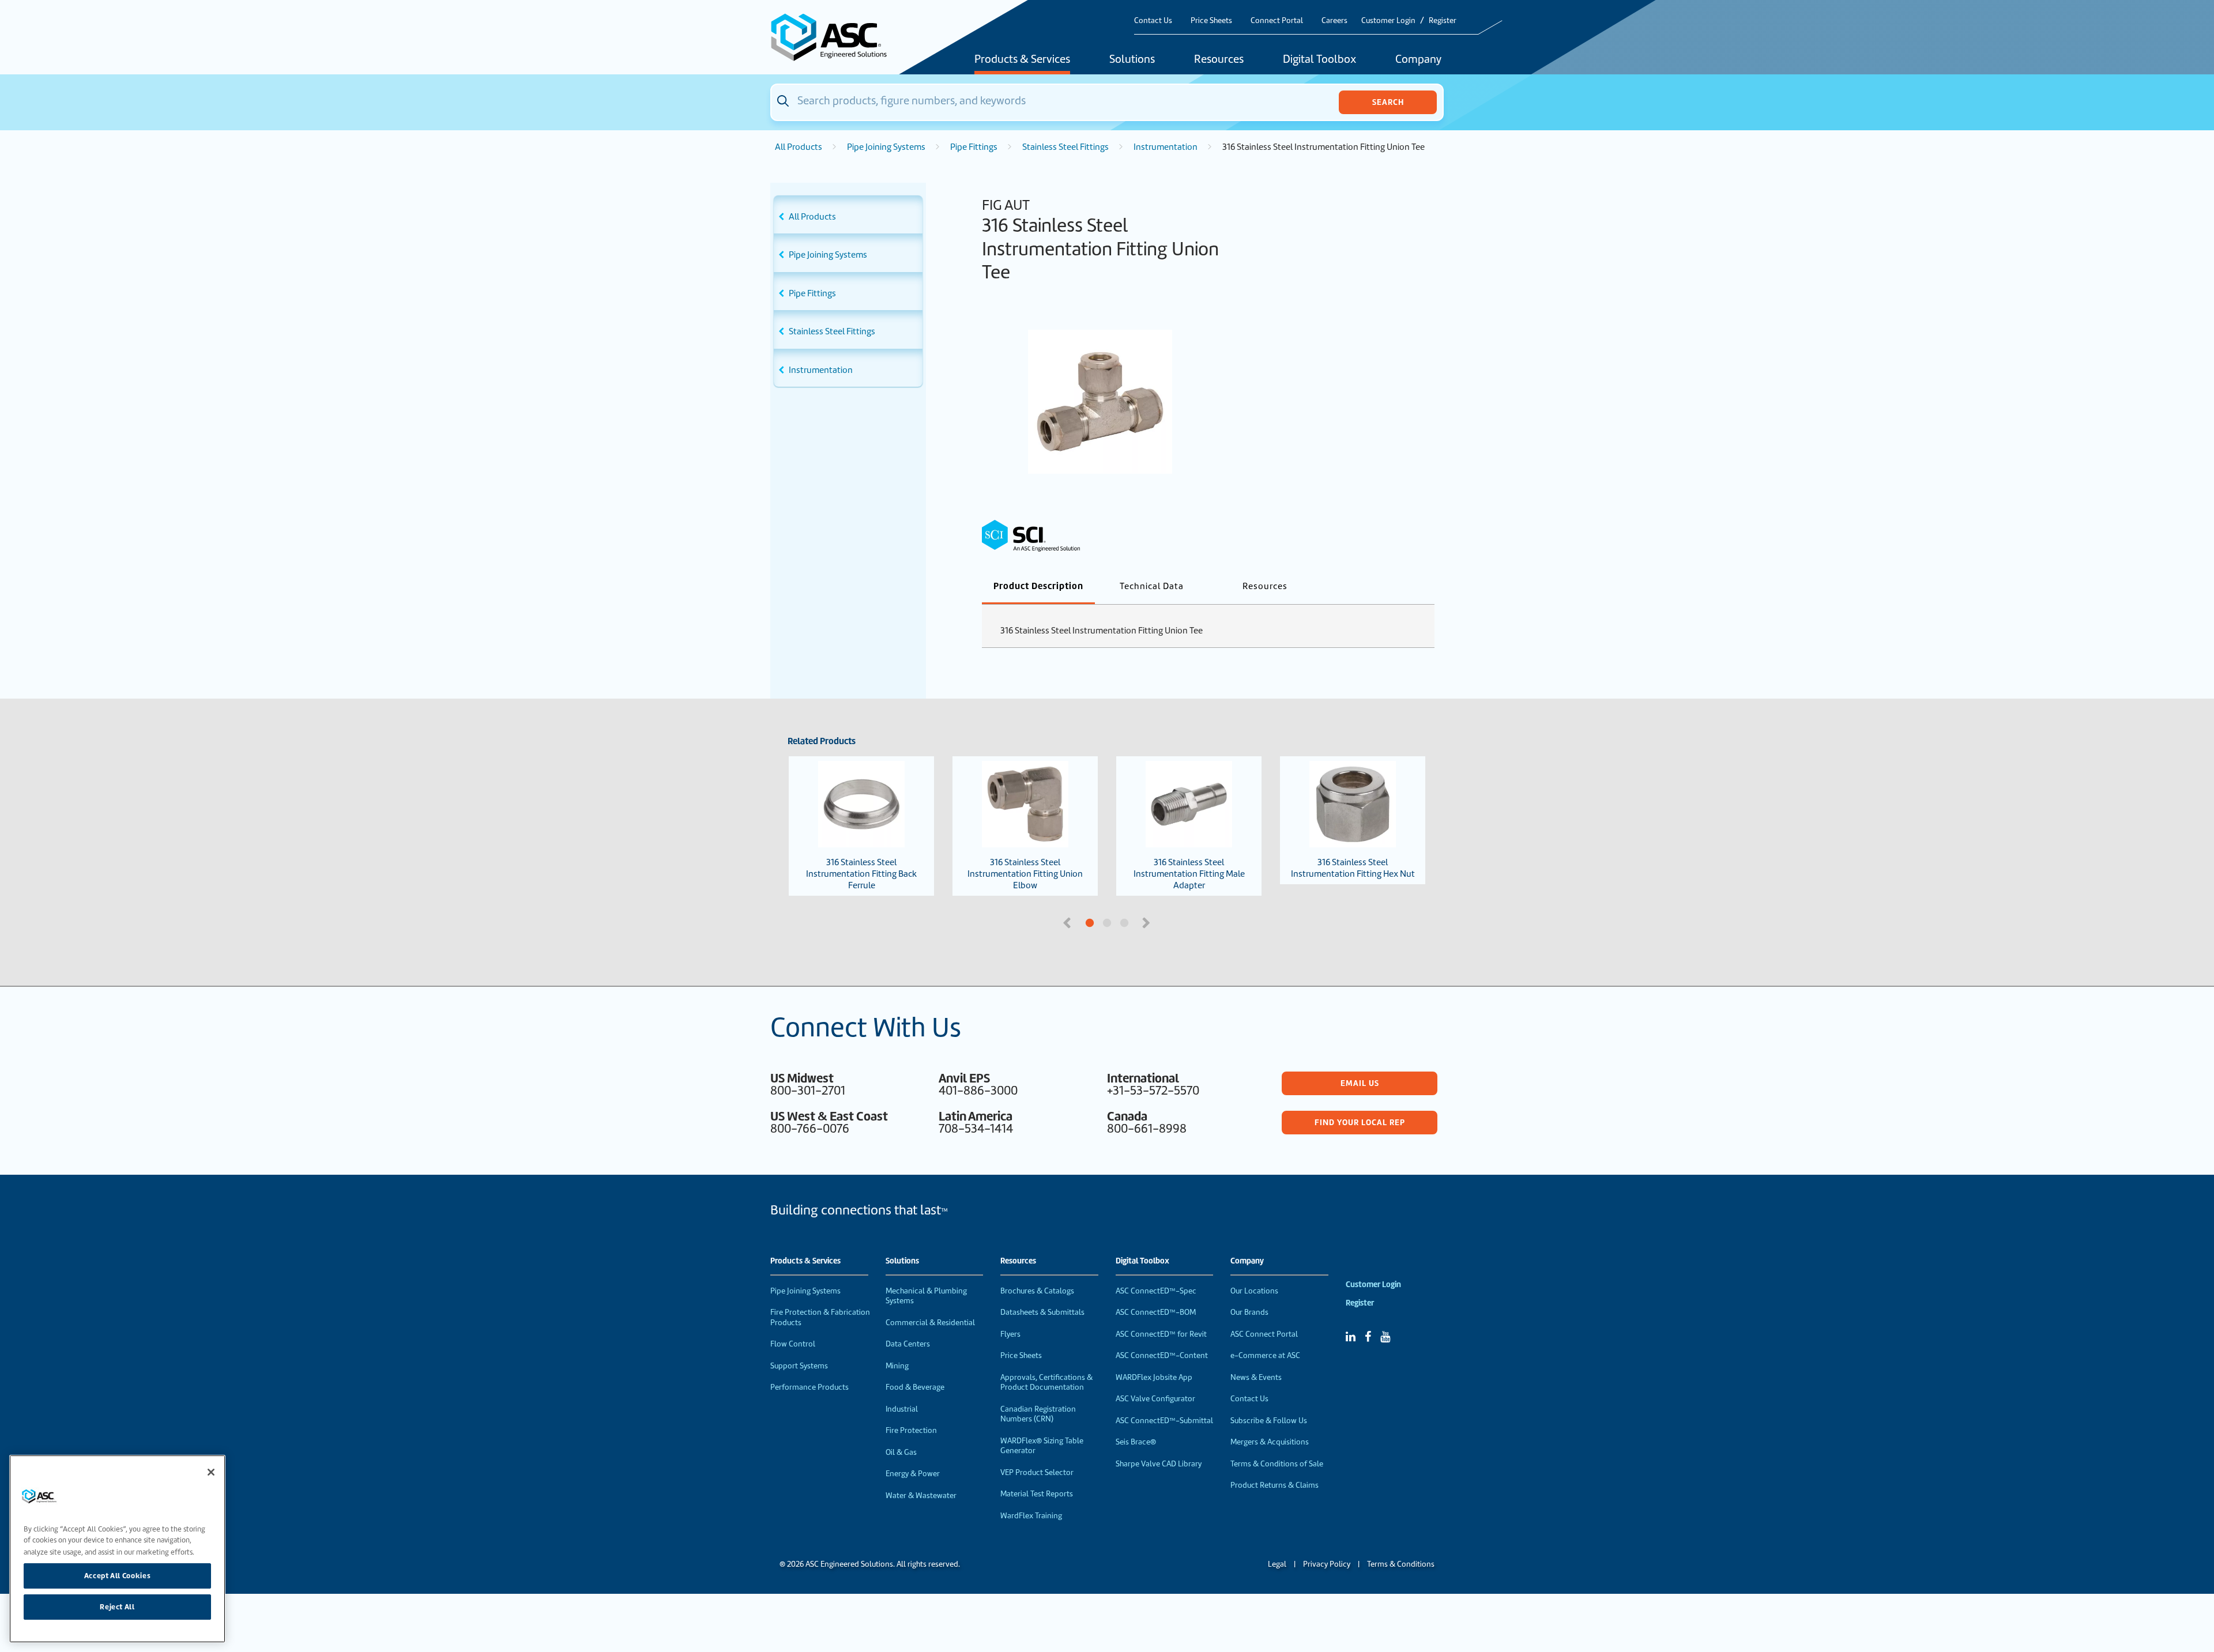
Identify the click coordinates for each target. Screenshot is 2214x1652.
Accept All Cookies (118, 1576)
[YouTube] (1385, 1337)
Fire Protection (911, 1430)
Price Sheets (1211, 20)
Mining (897, 1366)
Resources (1219, 60)
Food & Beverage (915, 1387)
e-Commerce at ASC (1265, 1355)
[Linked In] (1351, 1337)
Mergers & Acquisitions (1270, 1442)
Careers (1334, 20)
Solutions (1132, 60)
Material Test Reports (1037, 1494)
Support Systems (799, 1366)
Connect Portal (1277, 20)
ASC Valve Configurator (1155, 1399)
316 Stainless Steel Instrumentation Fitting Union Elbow (1025, 874)
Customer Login (1388, 20)
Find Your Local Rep (1360, 1122)
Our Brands (1249, 1312)
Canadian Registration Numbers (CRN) (1038, 1414)
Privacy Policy (1327, 1564)
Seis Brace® (1136, 1442)
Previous (1068, 922)
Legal (1277, 1564)
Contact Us (1153, 20)
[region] (117, 1549)
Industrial (902, 1409)
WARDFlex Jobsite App (1154, 1377)
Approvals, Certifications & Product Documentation (1046, 1383)
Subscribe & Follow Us (1269, 1421)
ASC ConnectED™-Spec (1156, 1291)
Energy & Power (913, 1474)
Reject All (117, 1607)
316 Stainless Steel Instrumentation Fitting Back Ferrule (861, 874)
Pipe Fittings (974, 147)
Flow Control (793, 1344)
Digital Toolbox (1319, 60)
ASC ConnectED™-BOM (1156, 1312)
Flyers (1010, 1334)
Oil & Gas (901, 1452)
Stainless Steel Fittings (1065, 147)
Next (1147, 922)
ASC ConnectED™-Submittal (1164, 1421)
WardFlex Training (1031, 1516)
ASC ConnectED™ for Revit (1161, 1334)
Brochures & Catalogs (1037, 1291)
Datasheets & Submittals (1042, 1312)
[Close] (211, 1472)
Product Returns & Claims (1274, 1485)
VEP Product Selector (1037, 1472)
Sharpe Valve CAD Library (1159, 1464)
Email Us (1360, 1083)
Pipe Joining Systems (886, 147)
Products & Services (1022, 60)
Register (1443, 20)
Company (1418, 60)
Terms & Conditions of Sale (1277, 1464)
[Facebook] (1368, 1337)
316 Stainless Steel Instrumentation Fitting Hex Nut (1353, 868)
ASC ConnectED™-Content (1162, 1355)
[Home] (835, 37)
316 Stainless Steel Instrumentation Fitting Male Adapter (1189, 874)
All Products (799, 147)
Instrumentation (1166, 147)
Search (1388, 102)
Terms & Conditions (1401, 1564)
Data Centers (908, 1344)
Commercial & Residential (930, 1323)
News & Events (1256, 1377)
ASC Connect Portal (1264, 1334)
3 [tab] (1168, 923)
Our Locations (1254, 1291)
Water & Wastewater (921, 1496)
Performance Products (809, 1387)
